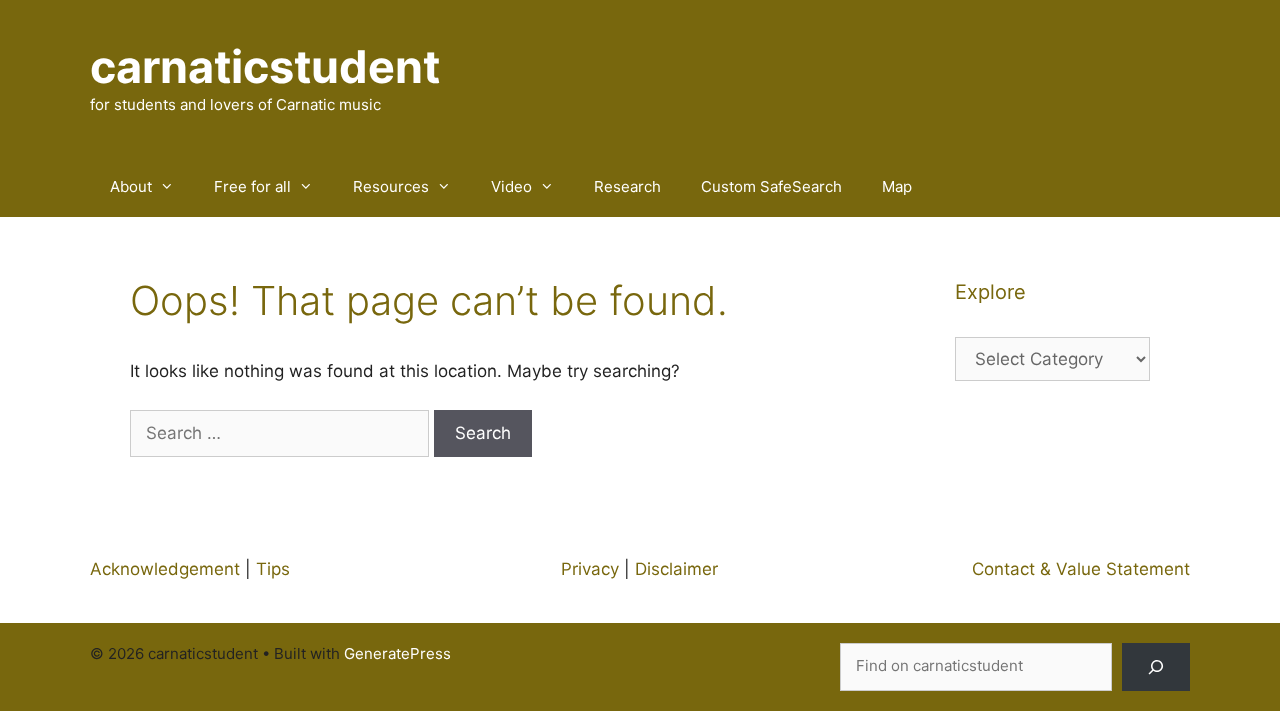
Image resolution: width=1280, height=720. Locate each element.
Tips (273, 569)
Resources (391, 186)
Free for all (252, 186)
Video (511, 186)
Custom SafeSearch (771, 186)
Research (627, 186)
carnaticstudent (265, 66)
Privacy (590, 569)
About (131, 186)
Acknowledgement (165, 569)
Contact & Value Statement (1081, 569)
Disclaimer (676, 569)
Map (897, 186)
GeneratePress (397, 653)
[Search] (1156, 667)
